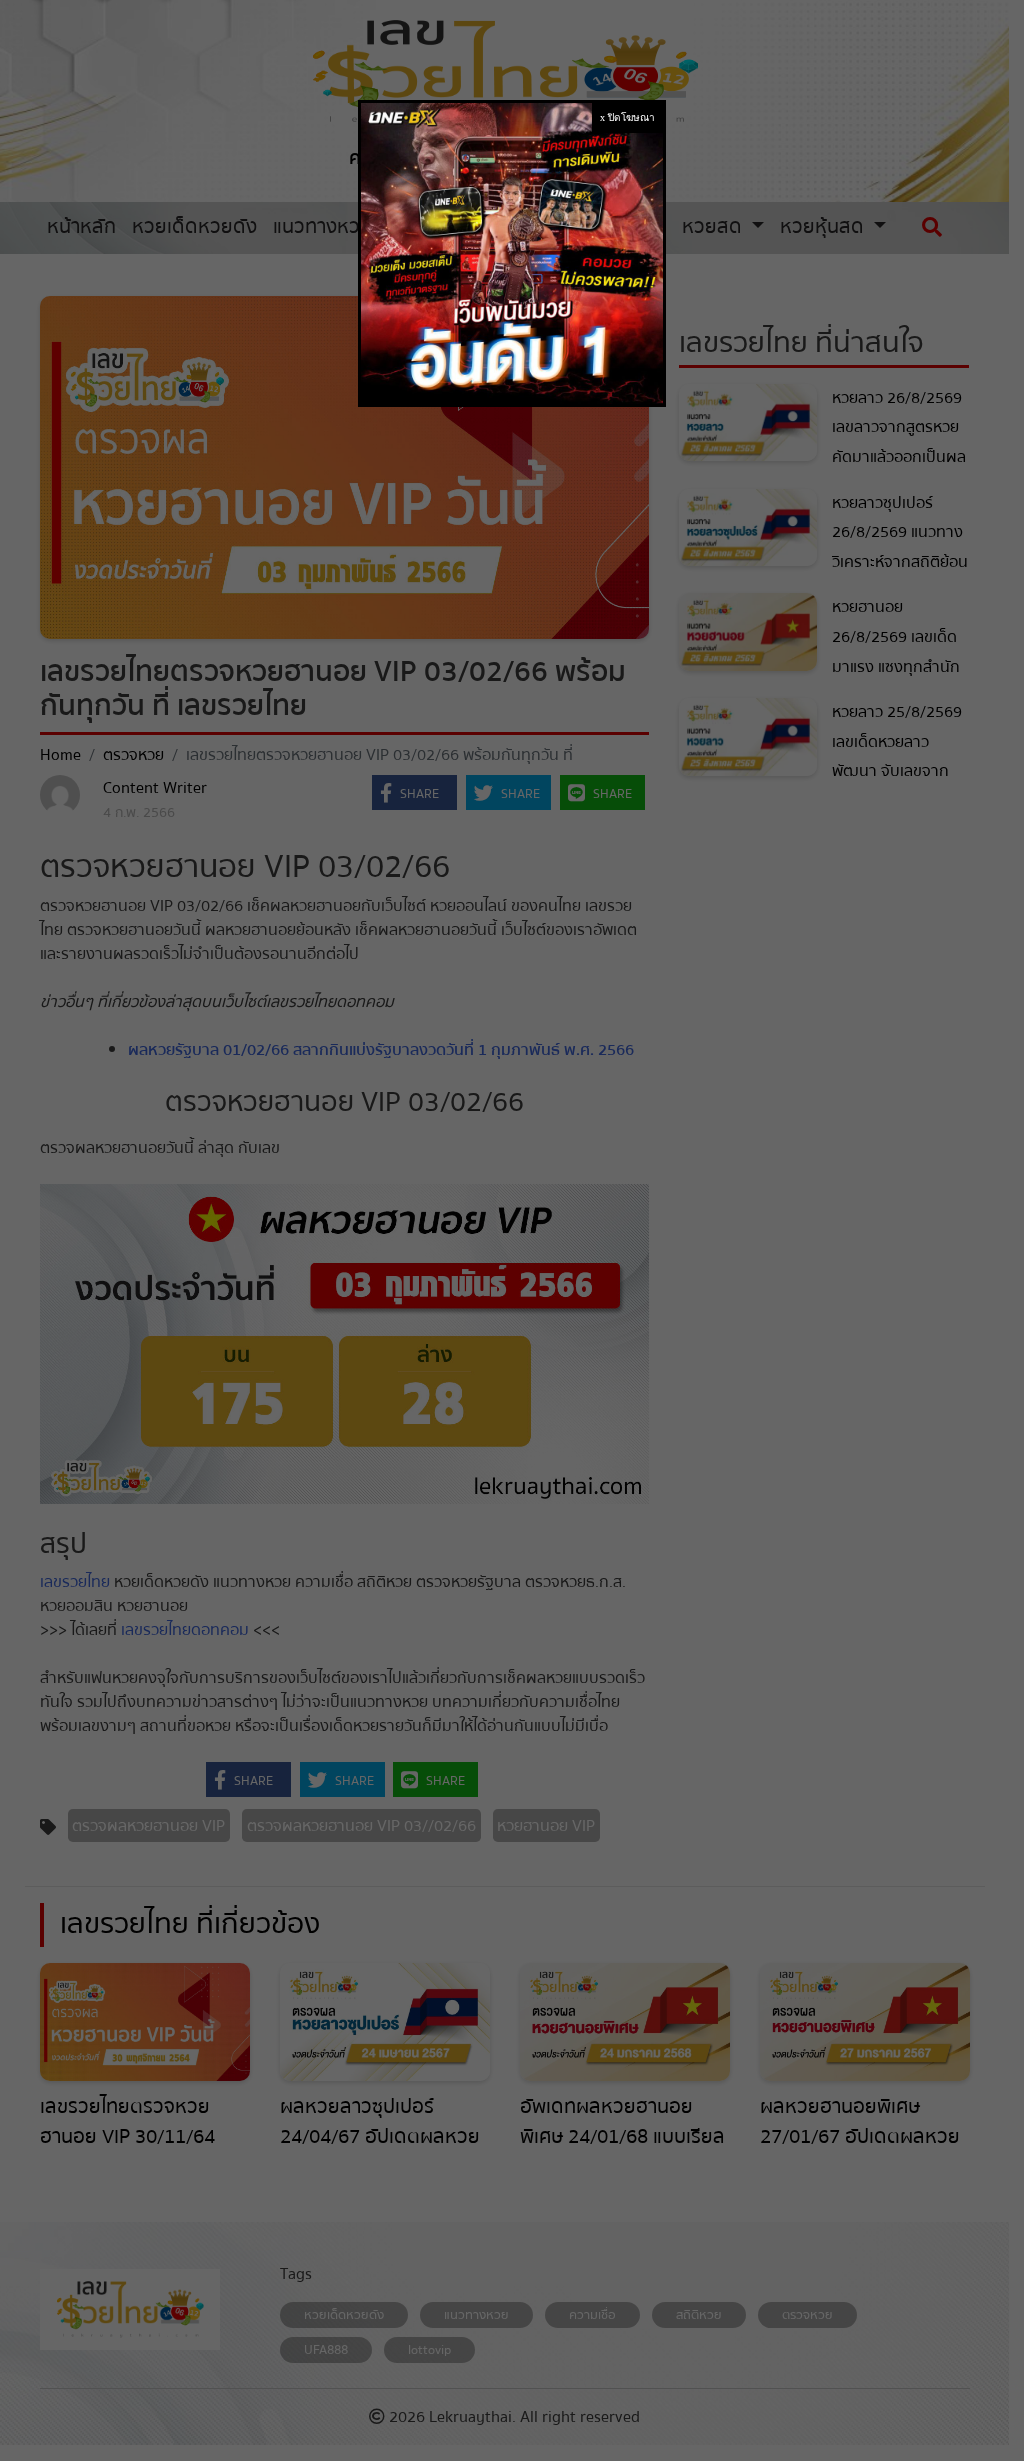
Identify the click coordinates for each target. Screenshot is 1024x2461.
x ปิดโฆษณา (627, 117)
